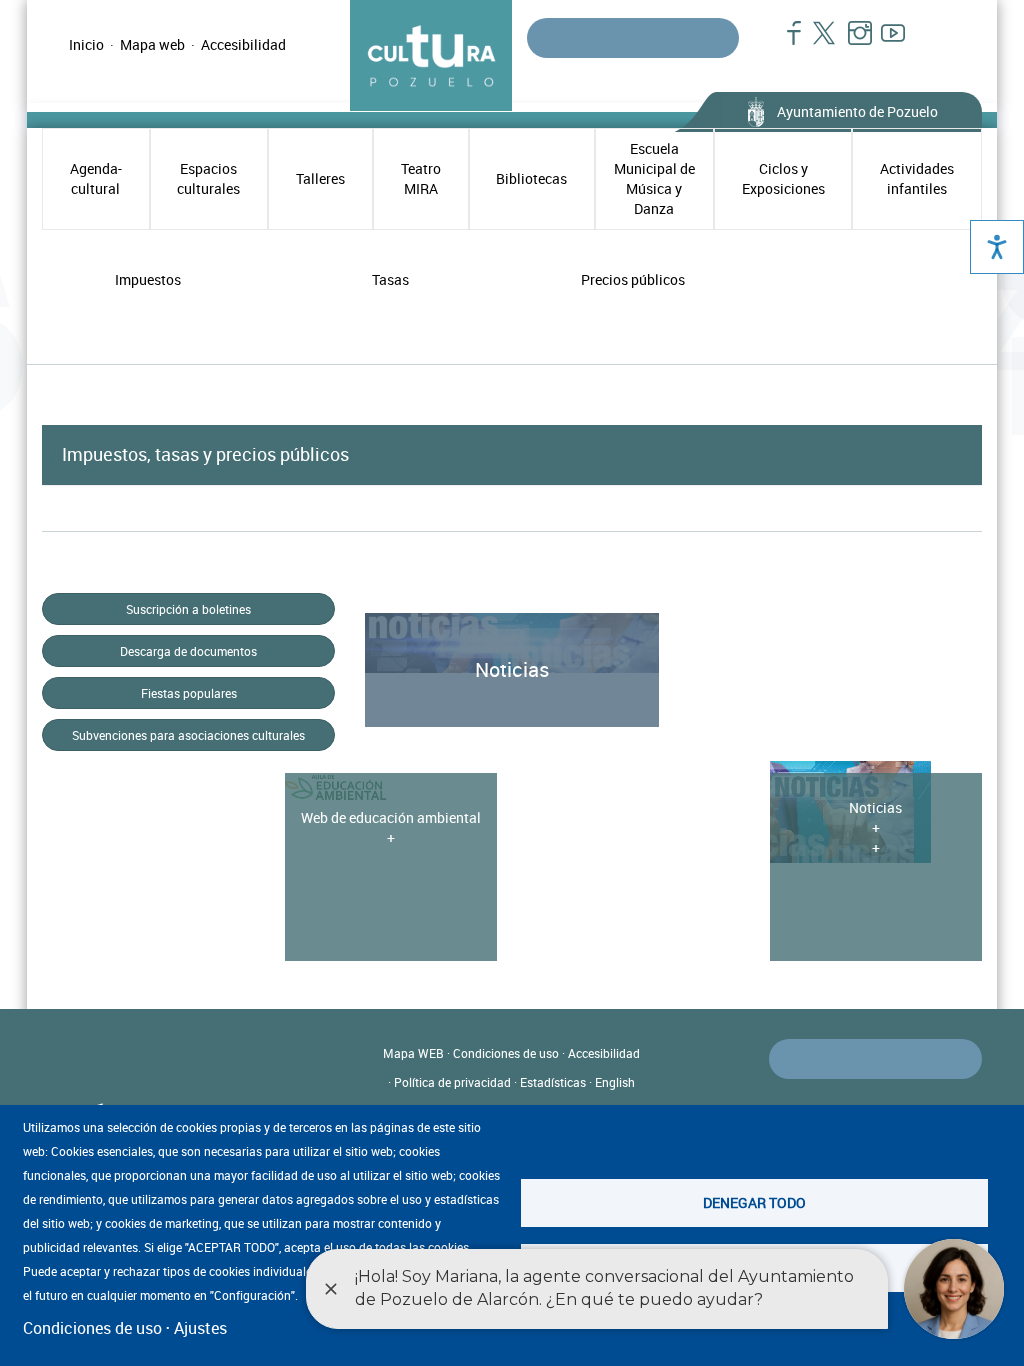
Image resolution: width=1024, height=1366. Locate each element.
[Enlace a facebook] (785, 43)
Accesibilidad (243, 44)
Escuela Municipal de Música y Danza (654, 178)
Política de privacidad (452, 1082)
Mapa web (152, 44)
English (615, 1082)
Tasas (390, 279)
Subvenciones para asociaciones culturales (188, 735)
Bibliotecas (531, 178)
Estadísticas (553, 1082)
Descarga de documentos (188, 651)
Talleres (320, 178)
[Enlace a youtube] (884, 43)
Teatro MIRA (421, 178)
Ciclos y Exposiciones (783, 178)
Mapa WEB (413, 1053)
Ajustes (200, 1328)
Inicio (86, 44)
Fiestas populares (189, 693)
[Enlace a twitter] (818, 43)
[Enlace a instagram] (851, 43)
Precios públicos (633, 279)
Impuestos (148, 279)
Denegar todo (754, 1202)
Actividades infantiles (917, 178)
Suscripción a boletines (188, 609)
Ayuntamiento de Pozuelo (857, 111)
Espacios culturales (208, 178)
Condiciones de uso (506, 1053)
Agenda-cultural (96, 178)
